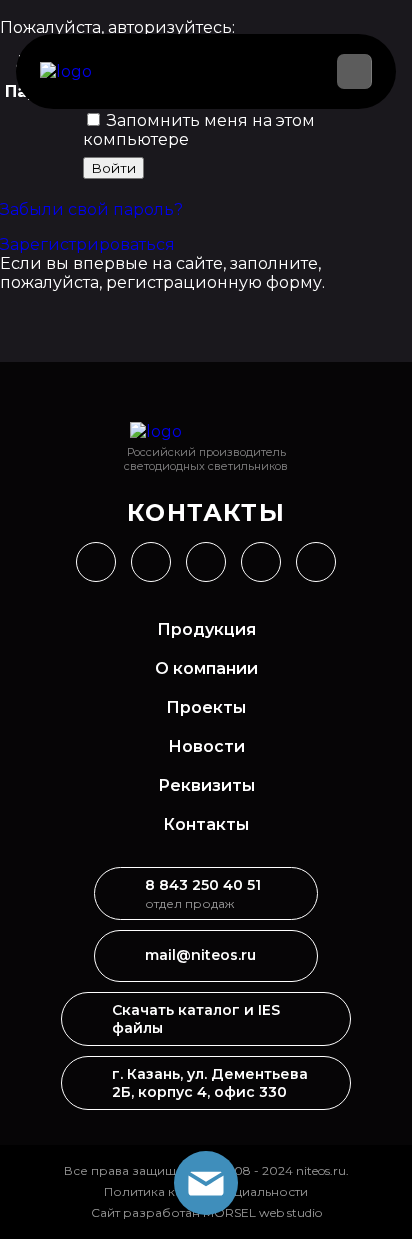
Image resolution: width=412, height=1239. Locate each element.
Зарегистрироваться (87, 244)
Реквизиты (206, 785)
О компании (206, 668)
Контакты (206, 824)
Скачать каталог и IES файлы (196, 1019)
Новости (206, 746)
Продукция (206, 629)
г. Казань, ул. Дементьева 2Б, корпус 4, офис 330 (210, 1083)
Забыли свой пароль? (91, 209)
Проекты (206, 707)
